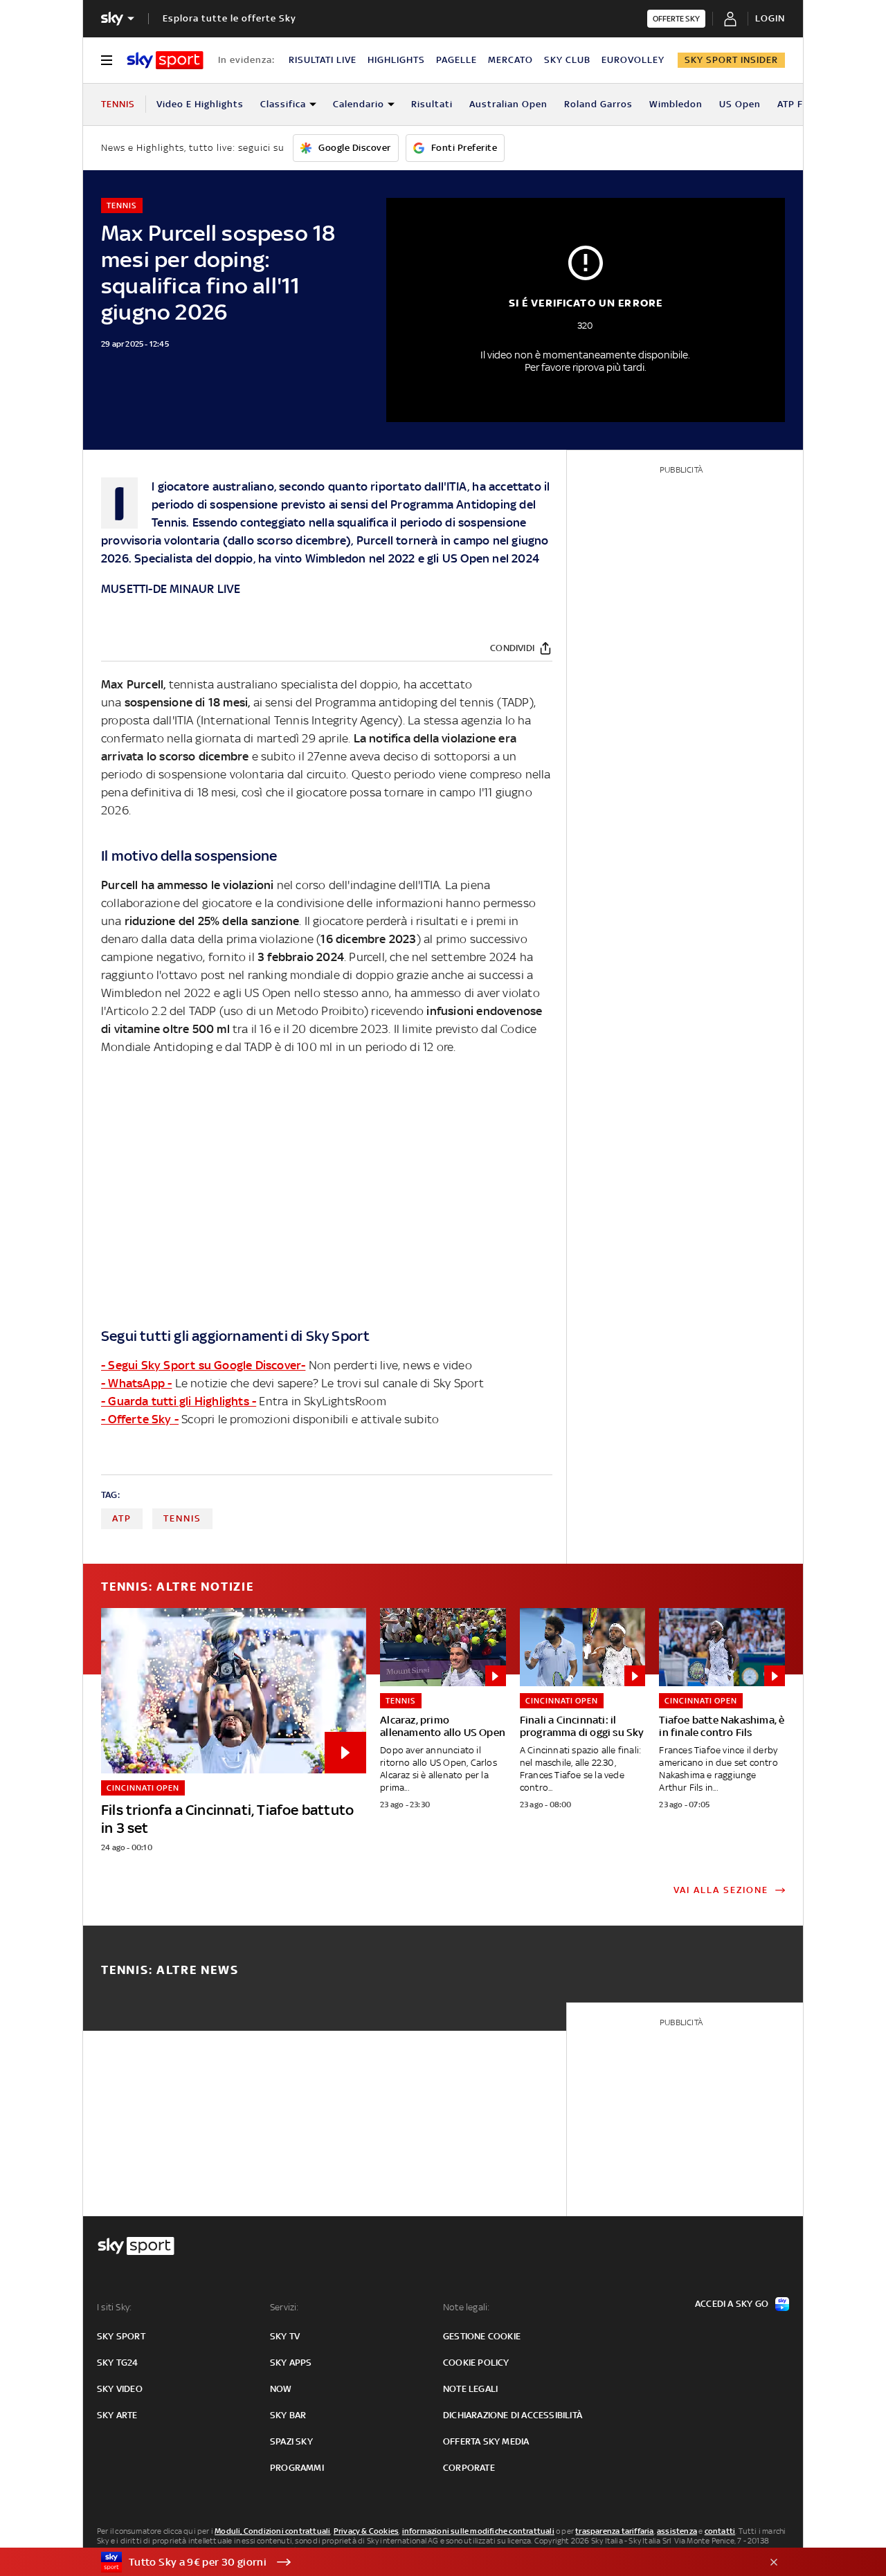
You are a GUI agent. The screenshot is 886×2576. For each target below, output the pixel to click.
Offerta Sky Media (486, 2441)
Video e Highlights (200, 104)
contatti (720, 2531)
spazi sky (291, 2441)
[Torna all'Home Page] (165, 60)
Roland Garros (598, 104)
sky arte (117, 2415)
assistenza (677, 2531)
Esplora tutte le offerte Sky (229, 18)
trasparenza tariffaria (614, 2531)
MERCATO (510, 60)
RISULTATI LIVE (323, 60)
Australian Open (508, 104)
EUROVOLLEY (633, 60)
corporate (469, 2468)
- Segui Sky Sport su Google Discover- (203, 1365)
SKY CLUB (567, 60)
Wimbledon (676, 104)
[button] (422, 2562)
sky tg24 (118, 2363)
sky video (120, 2389)
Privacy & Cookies (366, 2531)
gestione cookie (482, 2336)
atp (122, 1518)
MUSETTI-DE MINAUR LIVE (171, 589)
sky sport (121, 2336)
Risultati (432, 104)
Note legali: (466, 2307)
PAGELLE (456, 60)
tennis (182, 1518)
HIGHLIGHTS (396, 60)
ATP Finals (802, 104)
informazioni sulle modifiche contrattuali (478, 2531)
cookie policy (476, 2363)
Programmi (297, 2468)
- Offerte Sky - (140, 1419)
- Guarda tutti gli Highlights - (179, 1401)
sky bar (288, 2415)
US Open (740, 104)
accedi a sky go (732, 2304)
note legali (470, 2389)
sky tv (285, 2336)
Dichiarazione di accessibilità (513, 2415)
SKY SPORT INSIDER (731, 60)
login (770, 18)
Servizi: (284, 2307)
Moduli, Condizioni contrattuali (272, 2531)
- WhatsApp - (136, 1383)
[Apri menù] (107, 60)
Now (281, 2389)
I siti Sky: (114, 2307)
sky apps (291, 2363)
